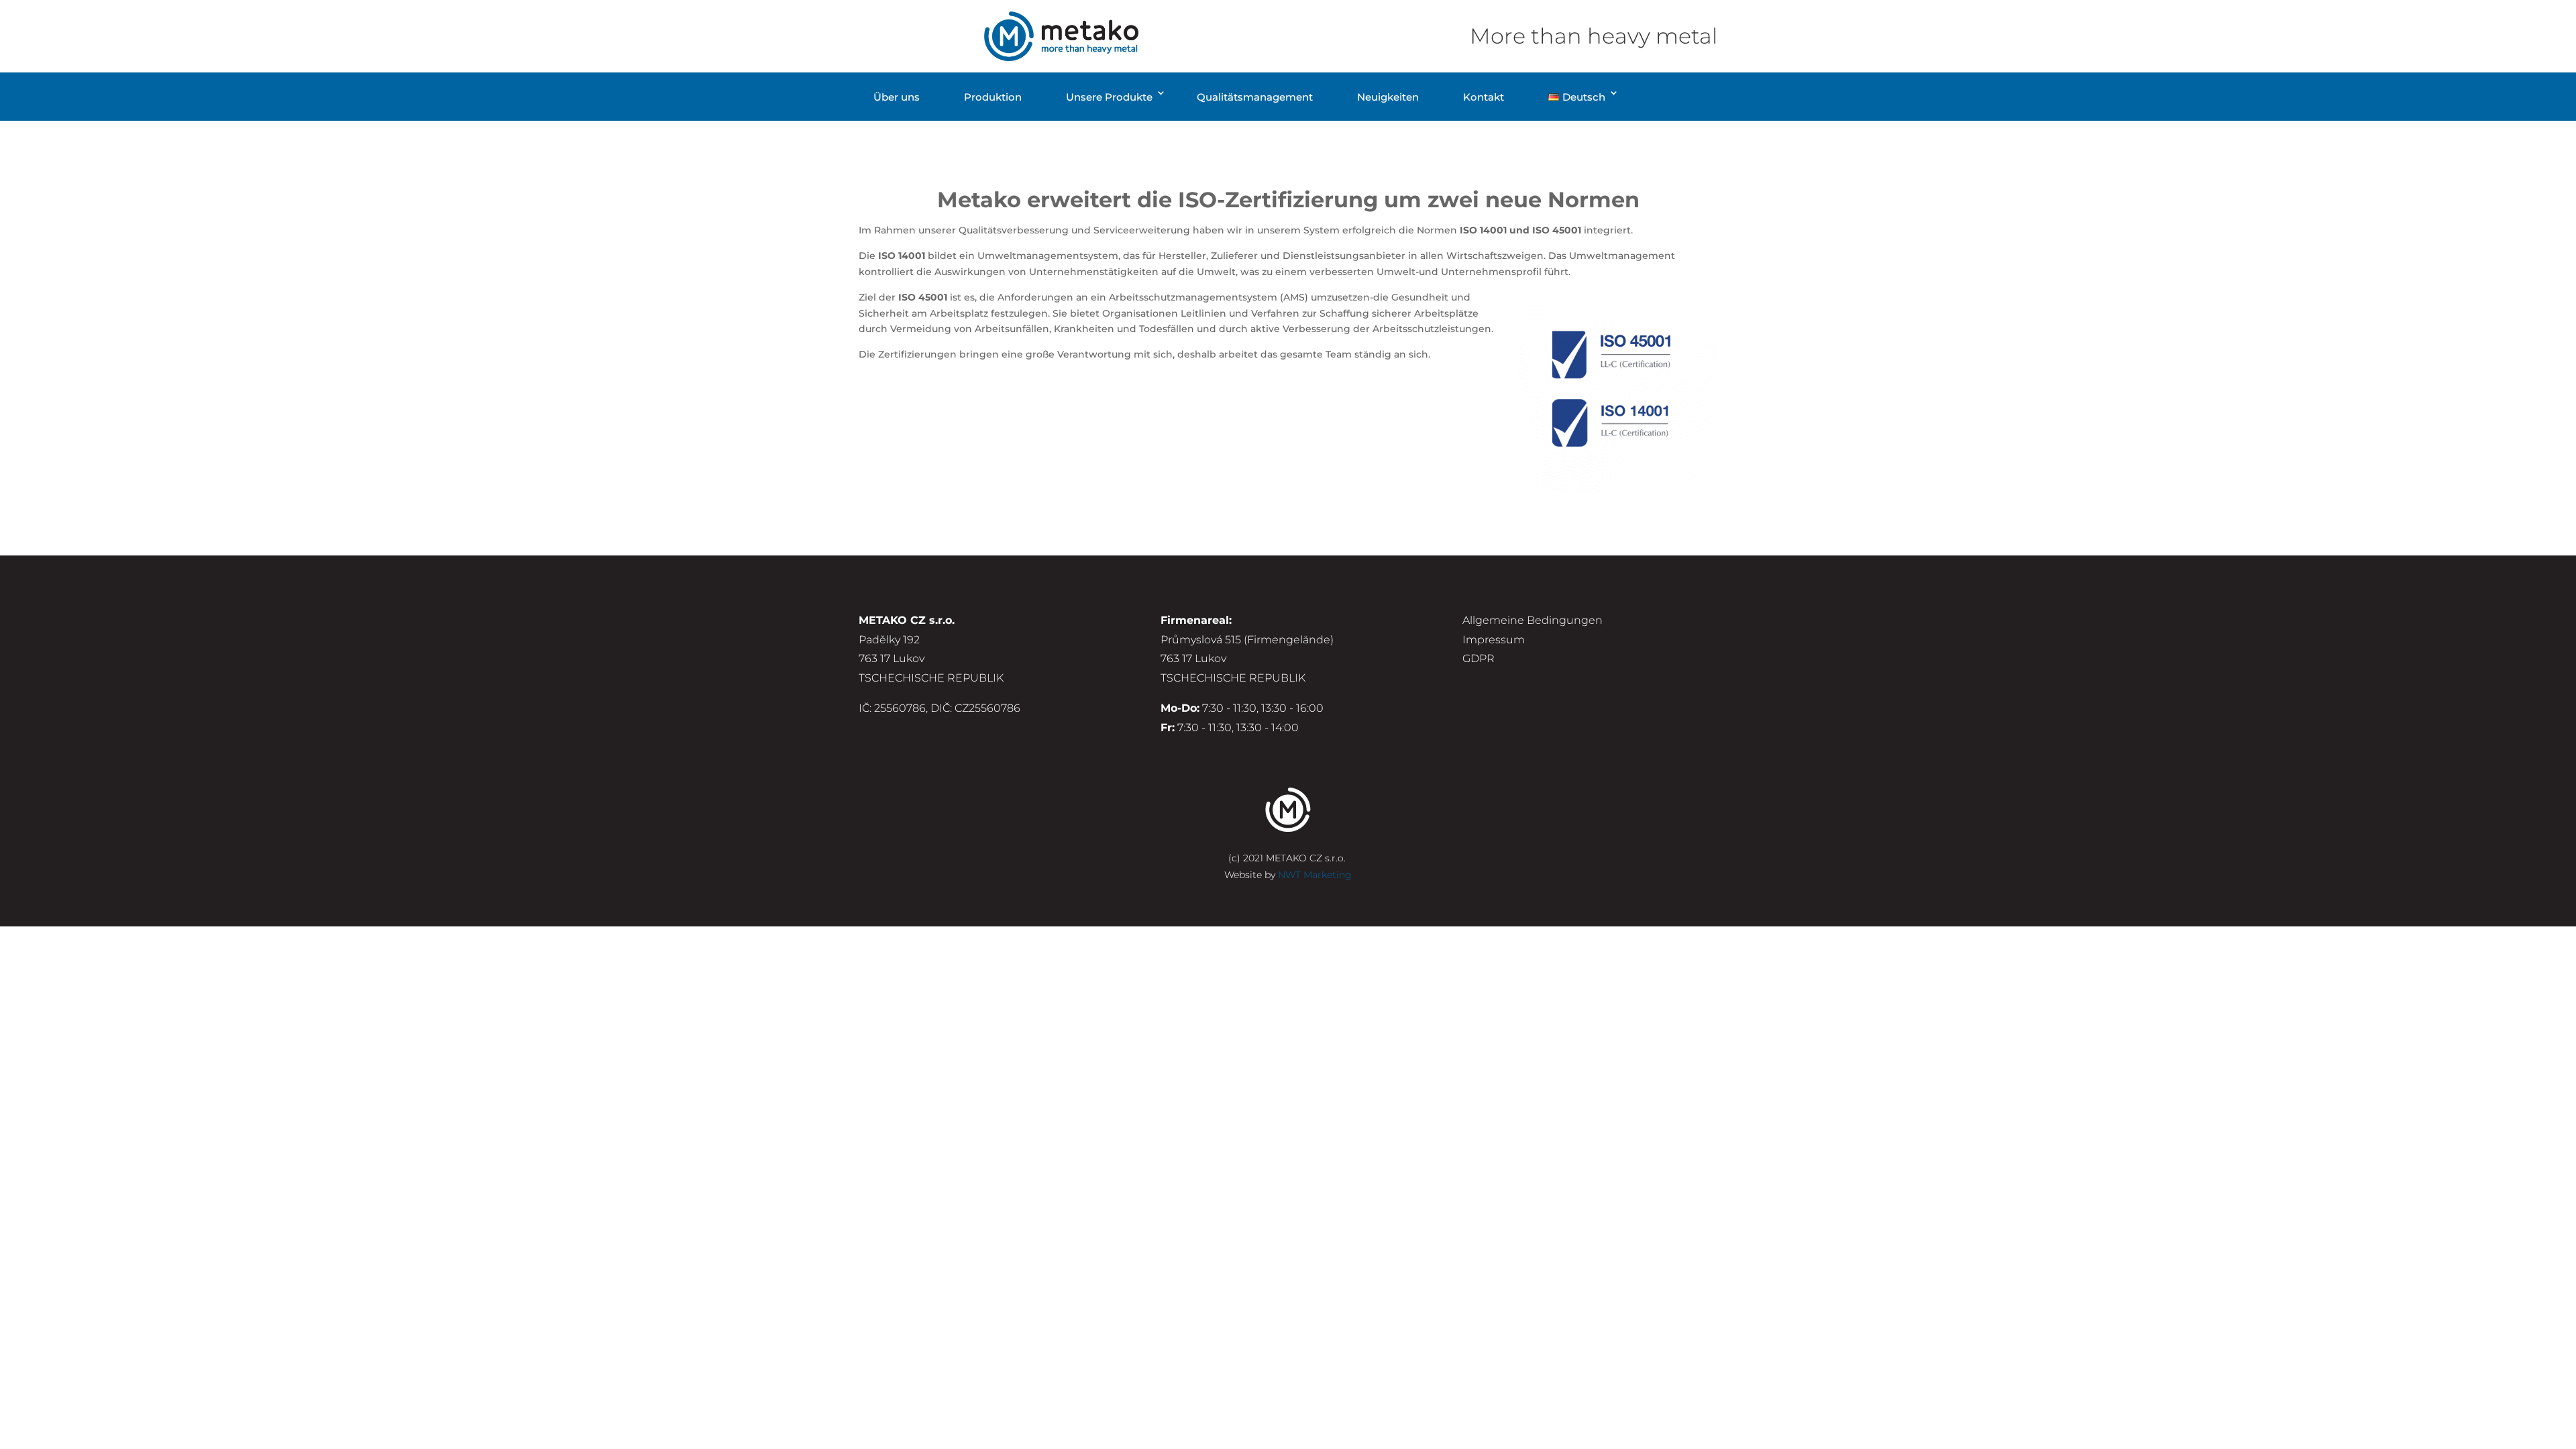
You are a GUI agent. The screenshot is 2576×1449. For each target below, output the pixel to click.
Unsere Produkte (1109, 97)
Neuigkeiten (1388, 97)
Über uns (897, 97)
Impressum (1494, 640)
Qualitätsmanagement (1255, 97)
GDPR (1479, 658)
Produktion (993, 97)
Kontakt (1484, 97)
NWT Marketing (1315, 875)
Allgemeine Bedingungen (1533, 620)
